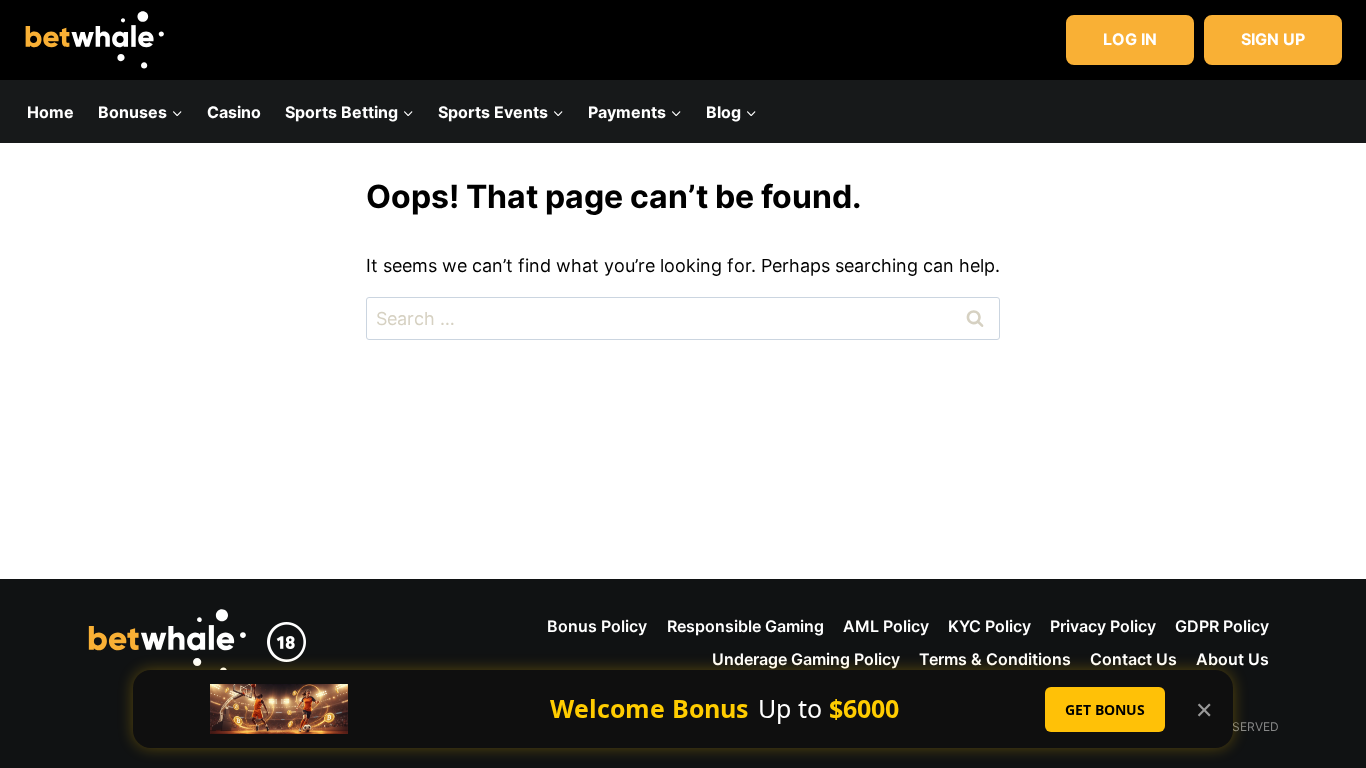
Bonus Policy (597, 626)
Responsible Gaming (745, 626)
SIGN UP (1273, 39)
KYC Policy (989, 626)
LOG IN (1130, 39)
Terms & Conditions (995, 659)
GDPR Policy (1222, 626)
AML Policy (886, 626)
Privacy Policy (1103, 626)
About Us (1232, 659)
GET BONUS (1105, 709)
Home (50, 112)
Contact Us (1133, 659)
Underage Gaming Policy (806, 659)
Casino (234, 112)
